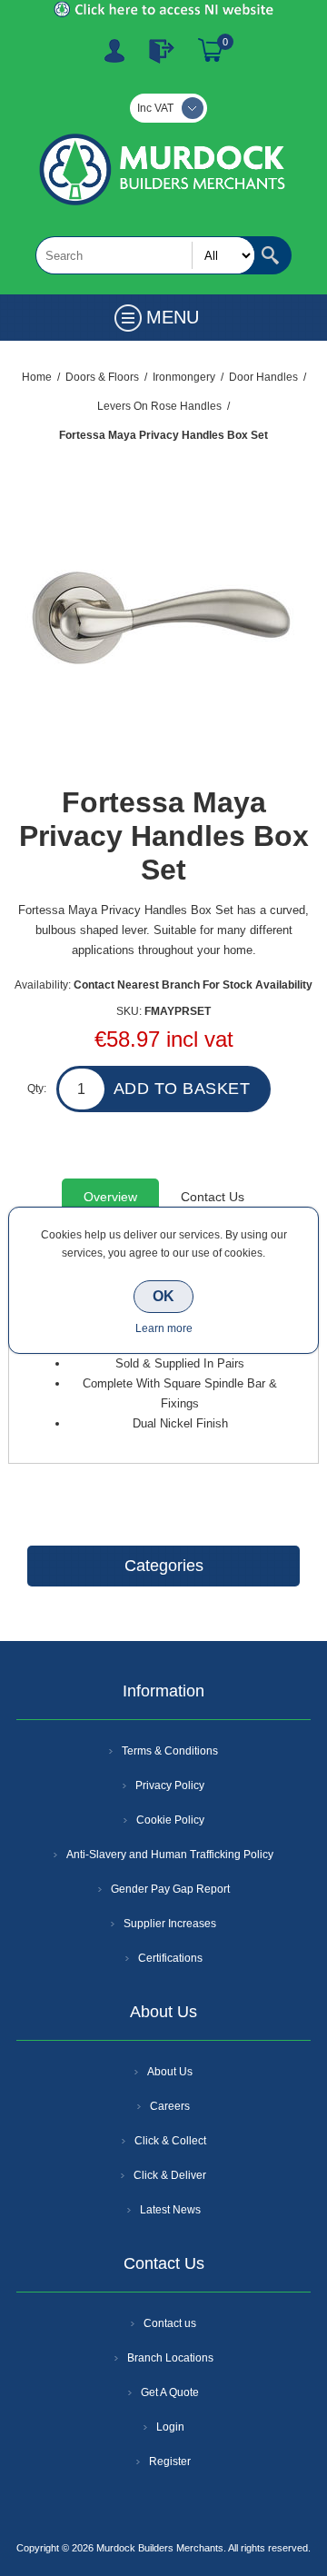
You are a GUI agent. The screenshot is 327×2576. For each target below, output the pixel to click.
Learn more (164, 1328)
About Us (170, 2072)
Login (170, 2427)
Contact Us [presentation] (213, 1197)
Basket (211, 51)
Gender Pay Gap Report (170, 1889)
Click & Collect (170, 2141)
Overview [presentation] (110, 1197)
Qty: (37, 1089)
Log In (162, 51)
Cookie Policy (170, 1820)
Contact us (170, 2323)
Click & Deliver (170, 2175)
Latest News (170, 2210)
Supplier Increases (170, 1924)
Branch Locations (170, 2358)
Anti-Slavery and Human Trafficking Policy (170, 1855)
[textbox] (145, 255)
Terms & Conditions (170, 1751)
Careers (170, 2106)
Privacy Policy (170, 1785)
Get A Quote (170, 2392)
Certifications (170, 1958)
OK (163, 1296)
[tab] (110, 1197)
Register (114, 51)
